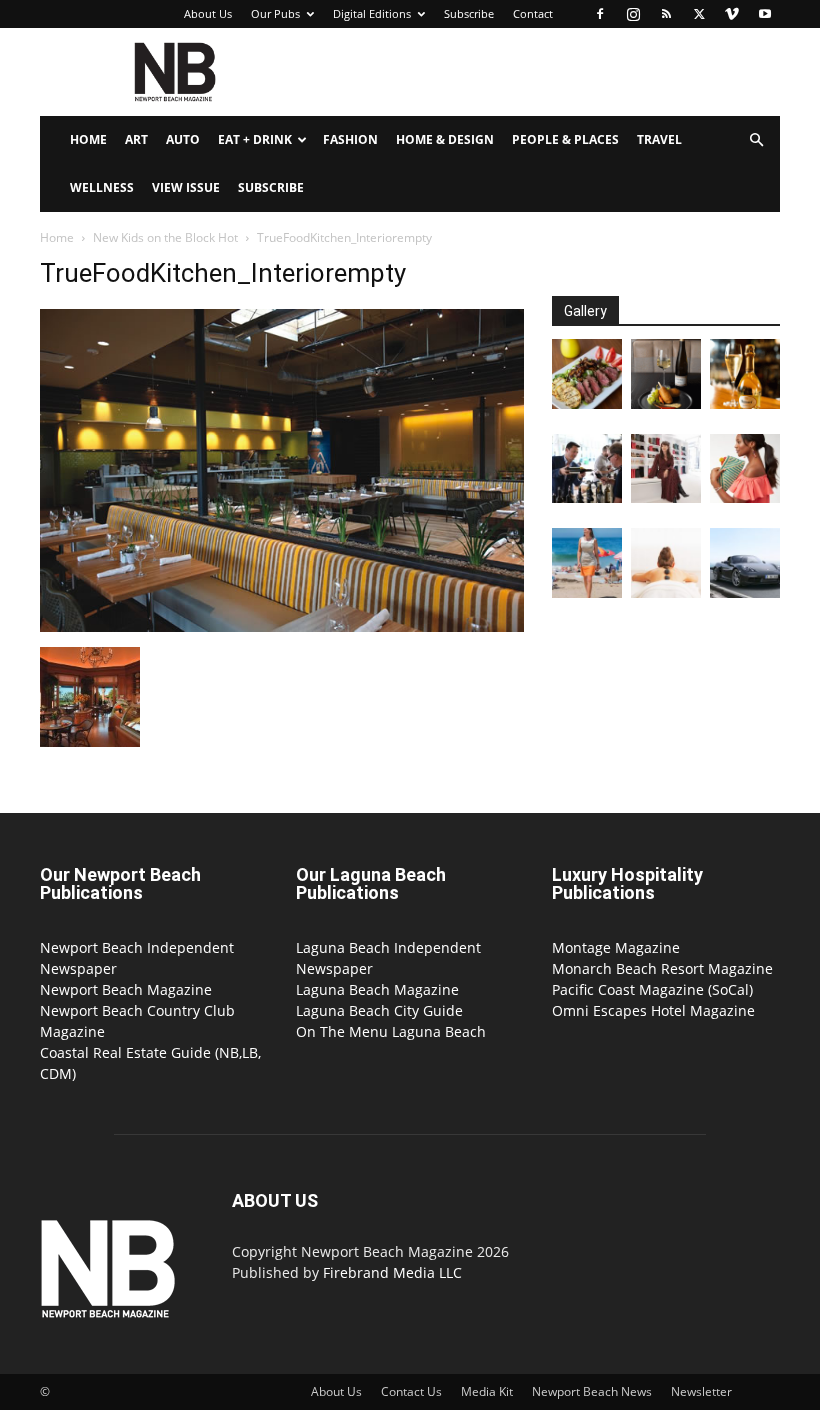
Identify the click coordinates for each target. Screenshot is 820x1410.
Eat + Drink (255, 139)
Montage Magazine (616, 947)
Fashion (350, 139)
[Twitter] (699, 14)
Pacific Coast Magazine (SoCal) (652, 989)
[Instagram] (633, 14)
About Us (208, 13)
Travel (659, 139)
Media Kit (487, 1391)
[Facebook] (600, 14)
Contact (533, 13)
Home (88, 139)
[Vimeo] (732, 14)
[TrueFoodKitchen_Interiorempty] (282, 626)
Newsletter (701, 1391)
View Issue (186, 187)
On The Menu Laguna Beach (391, 1031)
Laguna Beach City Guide (379, 1010)
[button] (756, 140)
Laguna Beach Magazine (377, 989)
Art (136, 139)
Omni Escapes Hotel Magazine (653, 1010)
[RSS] (666, 14)
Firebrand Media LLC (392, 1272)
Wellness (102, 187)
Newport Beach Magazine (126, 989)
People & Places (565, 139)
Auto (183, 139)
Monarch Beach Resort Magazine (662, 968)
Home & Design (445, 139)
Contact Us (411, 1391)
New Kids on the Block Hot (165, 237)
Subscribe (469, 13)
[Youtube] (765, 14)
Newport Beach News (592, 1391)
